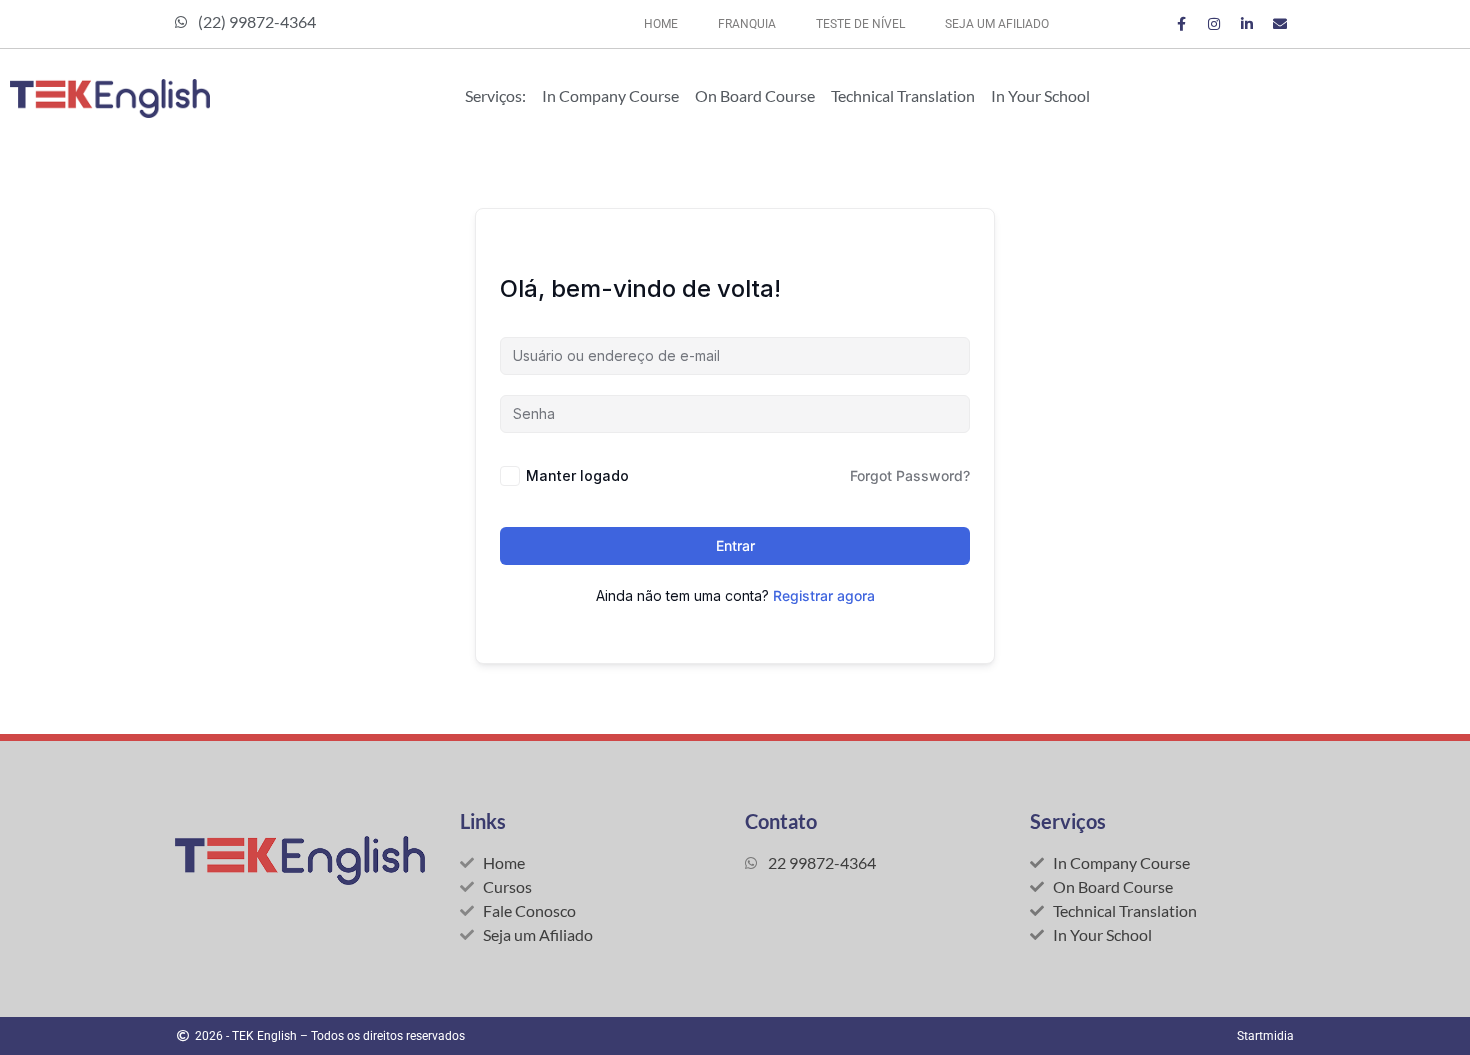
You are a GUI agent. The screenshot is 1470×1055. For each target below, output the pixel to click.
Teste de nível (860, 24)
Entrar (735, 545)
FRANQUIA (747, 24)
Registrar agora (824, 595)
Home (661, 24)
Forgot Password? (910, 475)
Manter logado (577, 475)
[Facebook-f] (1181, 24)
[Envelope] (1280, 24)
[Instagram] (1214, 24)
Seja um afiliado (997, 24)
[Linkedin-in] (1247, 24)
